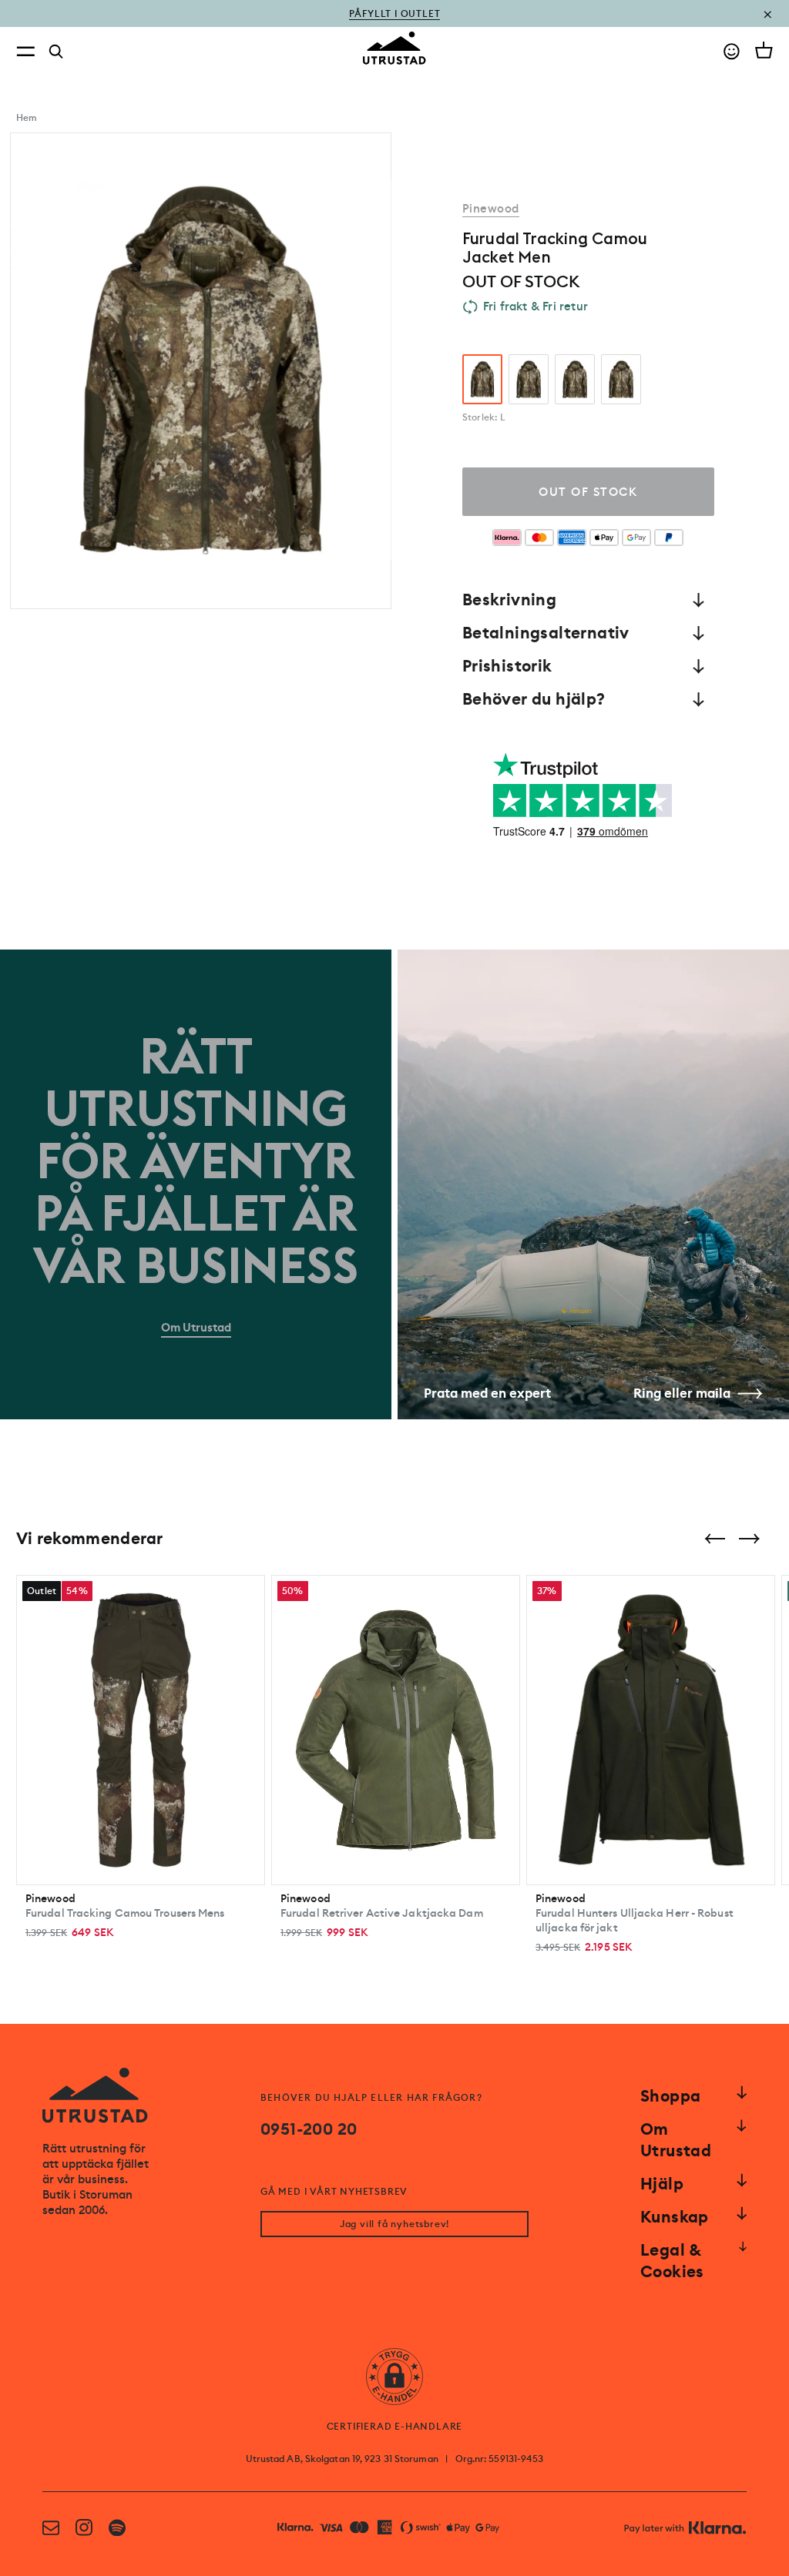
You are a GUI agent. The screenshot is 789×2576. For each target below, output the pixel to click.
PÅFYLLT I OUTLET (395, 13)
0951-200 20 (309, 2129)
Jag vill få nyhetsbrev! (394, 2224)
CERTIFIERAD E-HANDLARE (395, 2427)
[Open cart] (764, 50)
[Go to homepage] (394, 48)
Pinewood (491, 209)
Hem (27, 118)
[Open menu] (25, 51)
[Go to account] (732, 51)
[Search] (56, 52)
